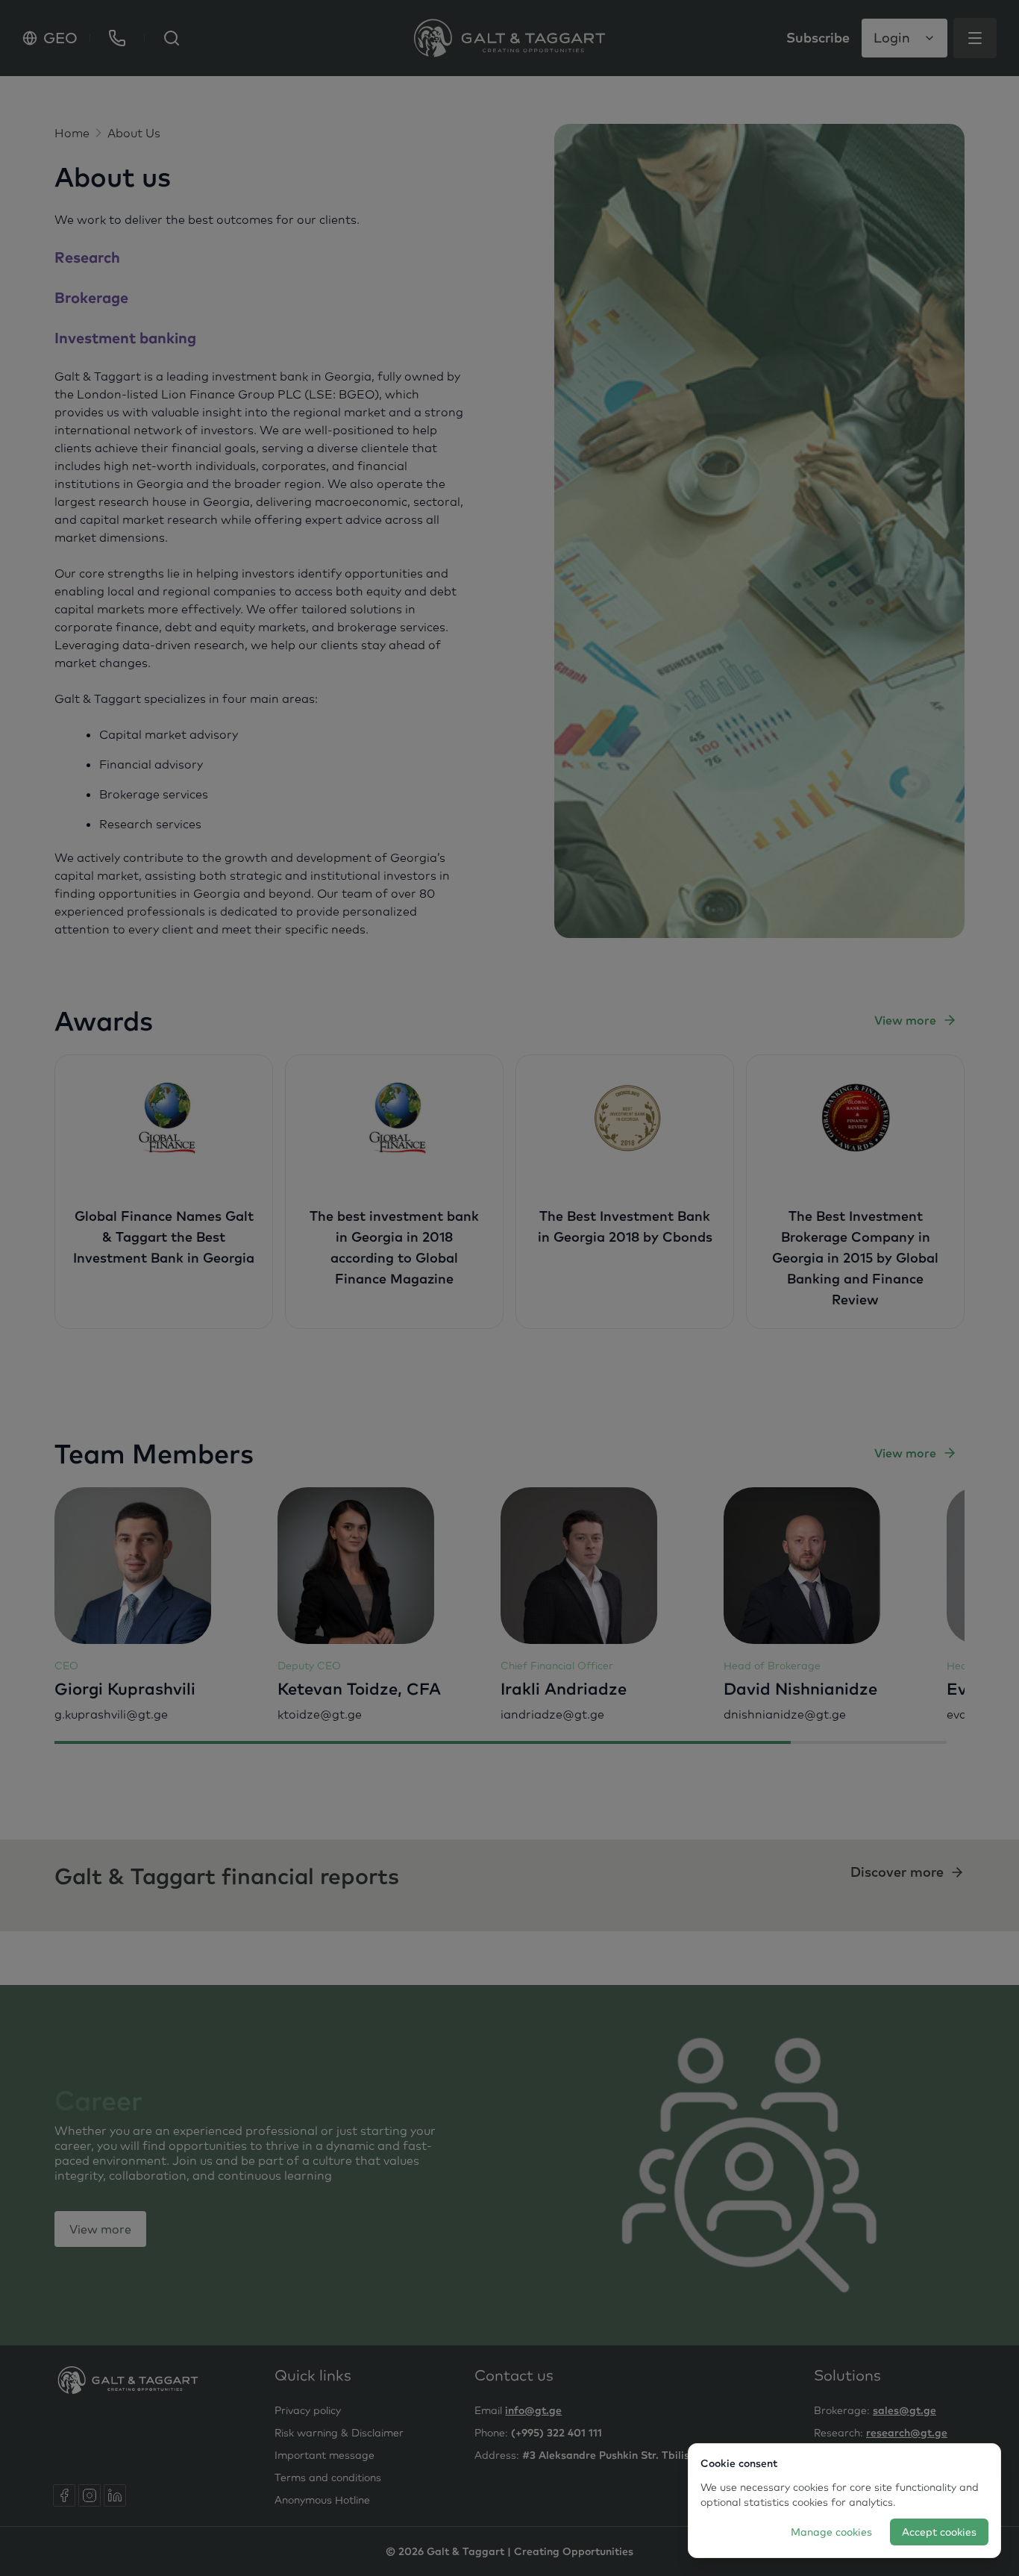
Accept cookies (939, 2532)
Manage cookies (831, 2532)
